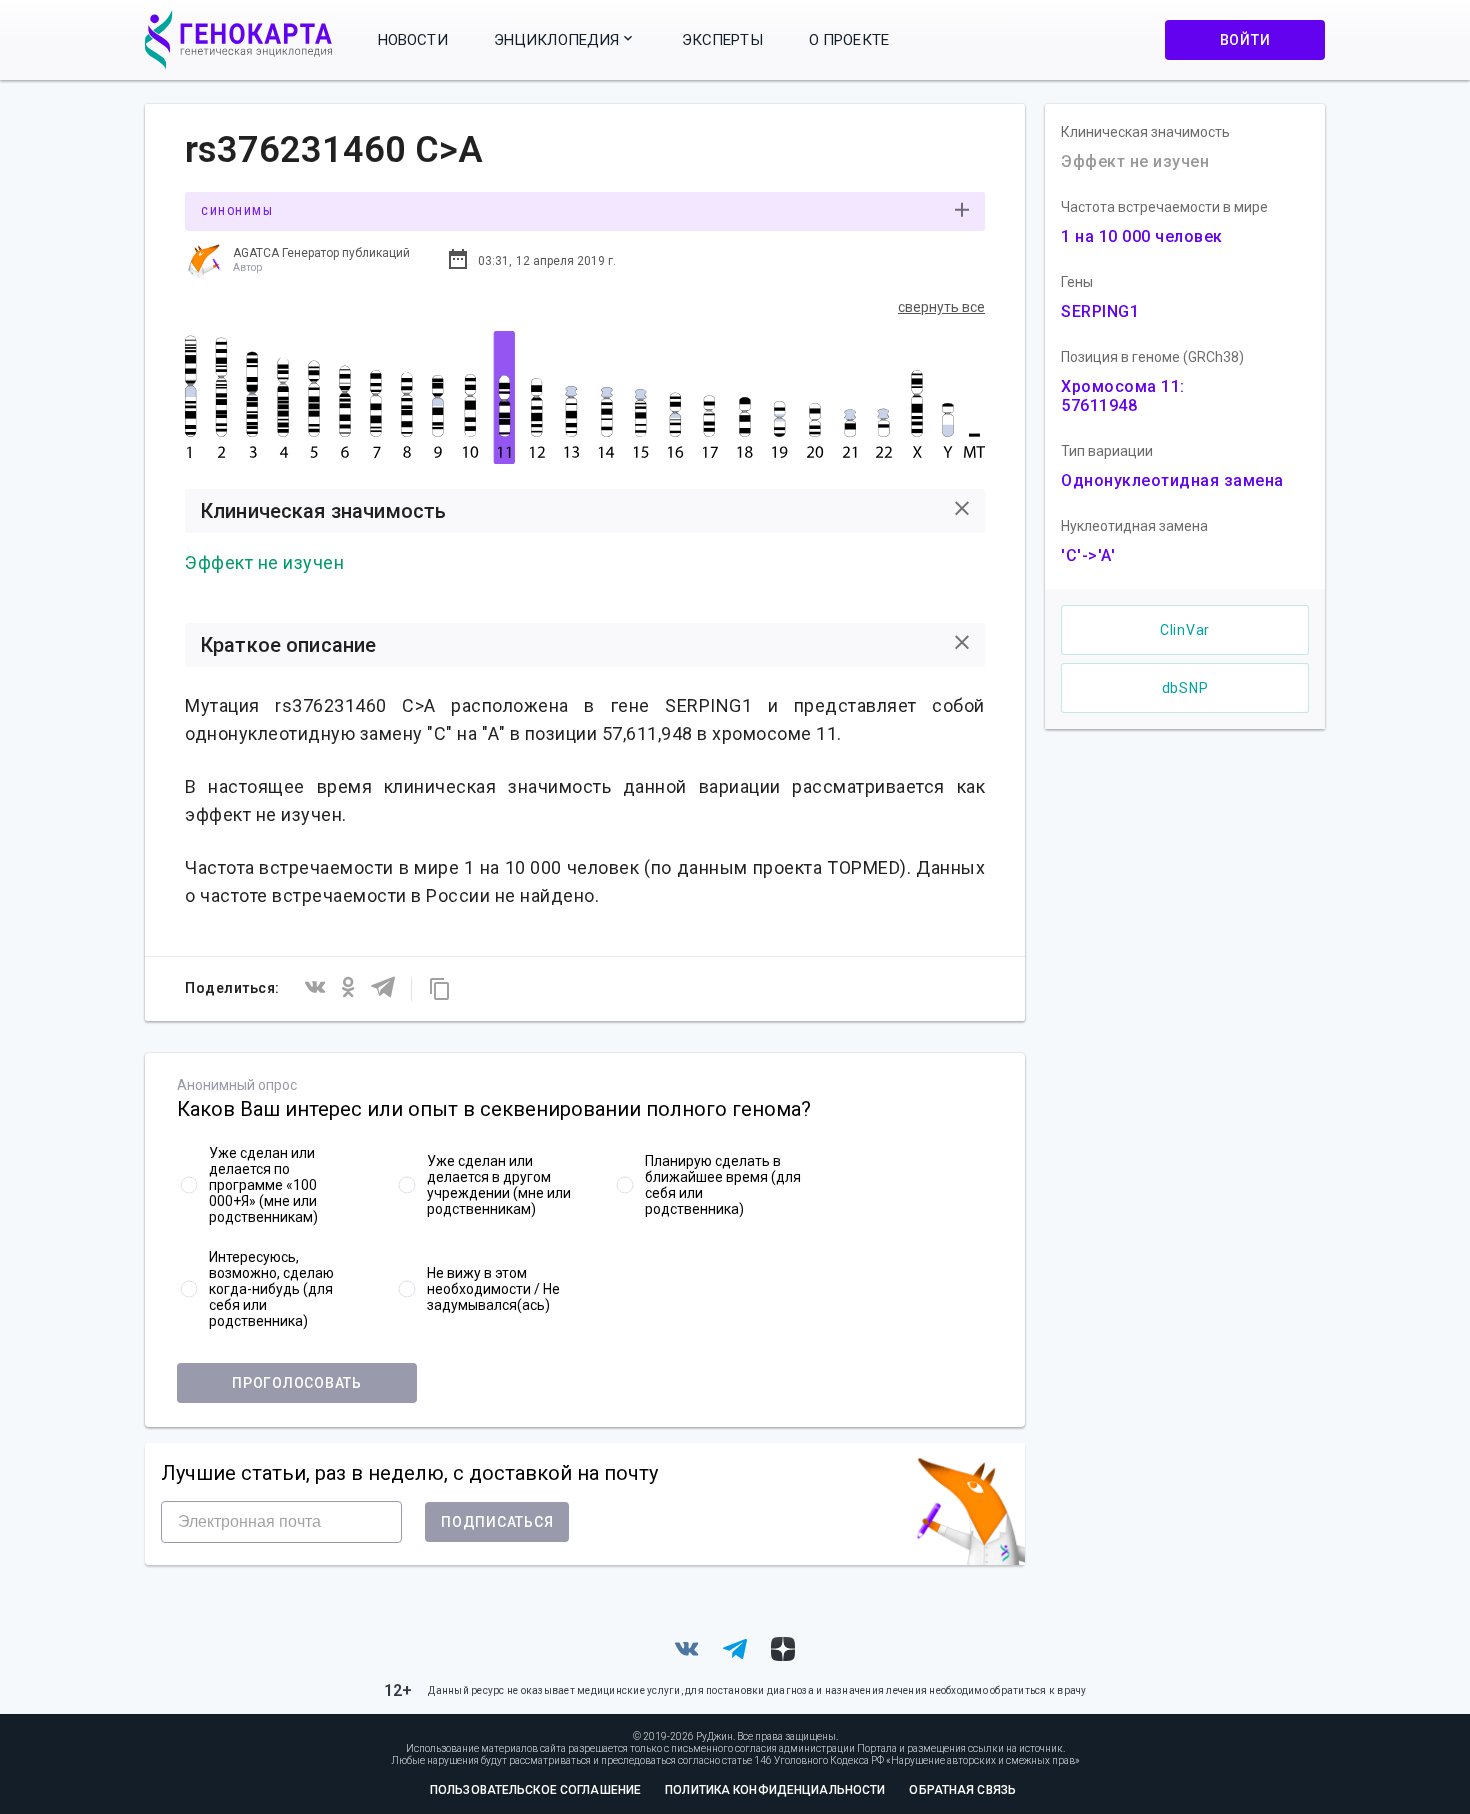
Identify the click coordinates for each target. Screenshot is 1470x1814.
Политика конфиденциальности (775, 1790)
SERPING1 (1100, 311)
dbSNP (1185, 688)
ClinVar (1185, 630)
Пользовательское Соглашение (535, 1790)
